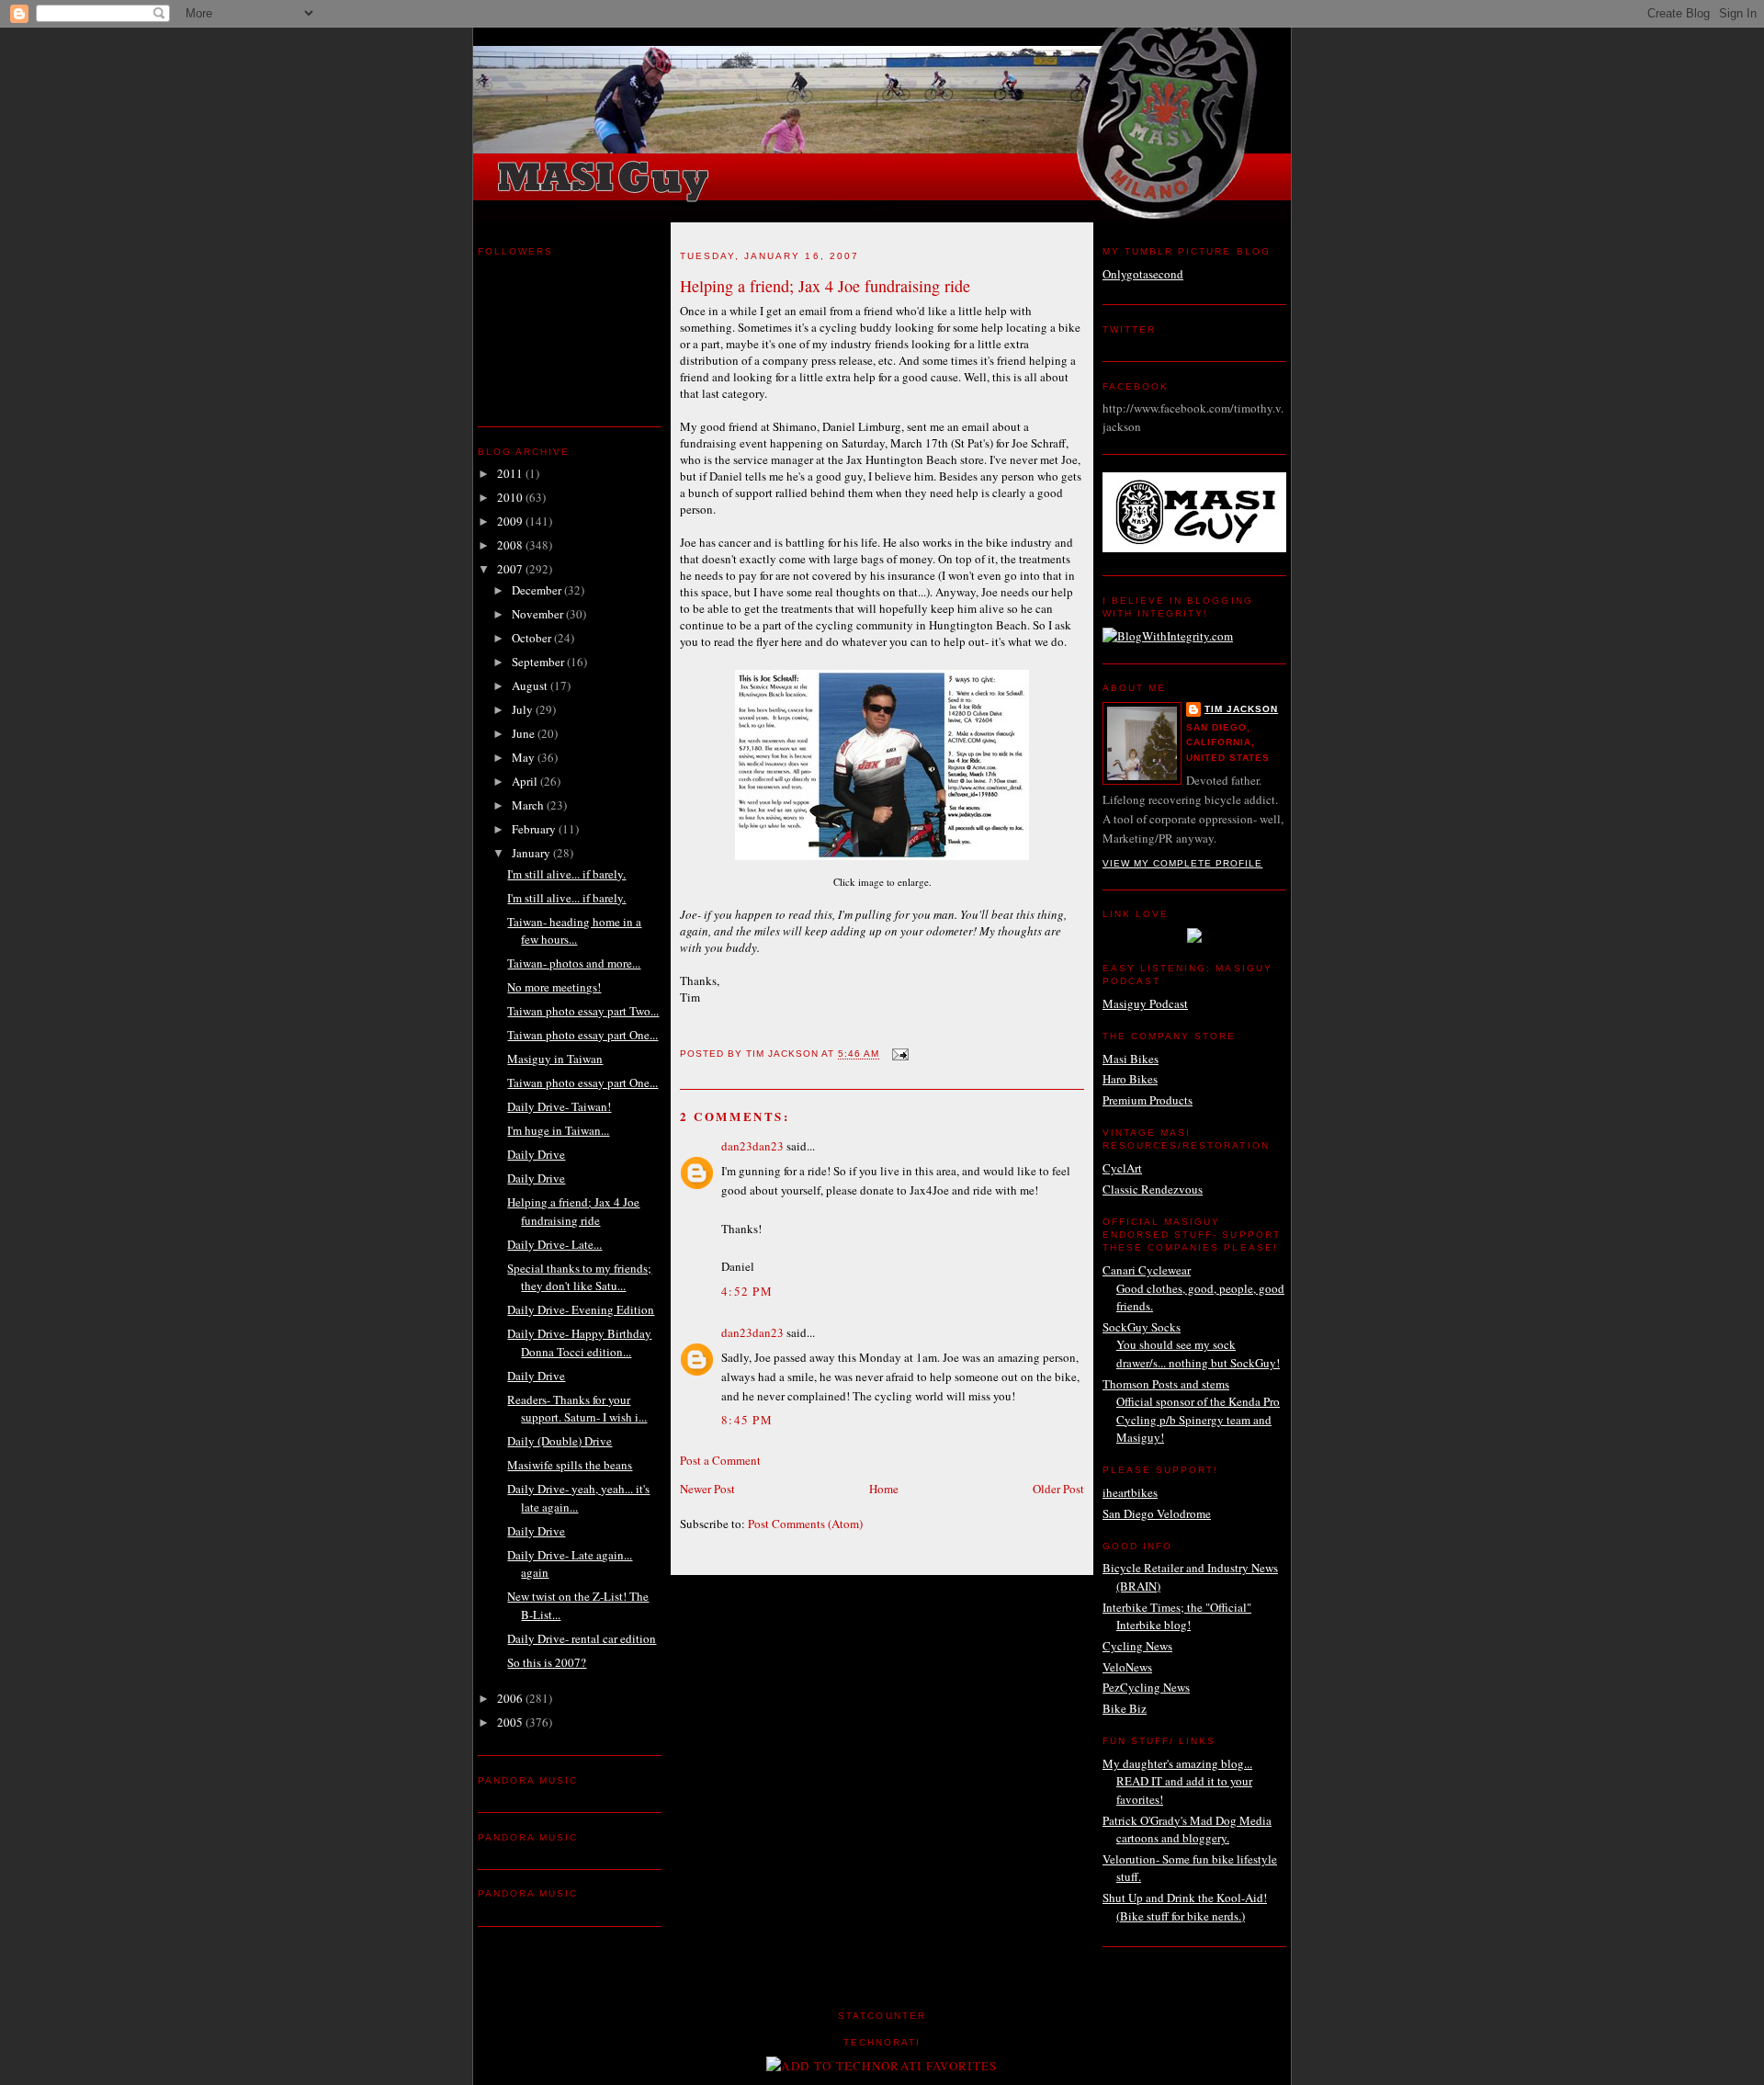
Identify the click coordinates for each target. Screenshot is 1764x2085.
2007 (511, 569)
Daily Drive (536, 1154)
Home (884, 1489)
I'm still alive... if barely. (566, 874)
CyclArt (1122, 1168)
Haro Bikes (1130, 1079)
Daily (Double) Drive (560, 1441)
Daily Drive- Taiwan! (559, 1106)
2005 (511, 1722)
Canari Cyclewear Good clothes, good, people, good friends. (1193, 1288)
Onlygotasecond (1143, 274)
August (531, 686)
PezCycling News (1146, 1687)
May (525, 757)
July (524, 709)
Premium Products (1148, 1100)
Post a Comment (720, 1460)
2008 (511, 545)
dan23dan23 (752, 1146)
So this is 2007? (547, 1662)
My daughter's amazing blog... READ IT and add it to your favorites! (1177, 1781)
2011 (511, 473)
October (533, 638)
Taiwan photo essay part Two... (583, 1011)
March (529, 805)
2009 (511, 521)
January (532, 853)
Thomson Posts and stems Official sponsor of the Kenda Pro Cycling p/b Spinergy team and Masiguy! (1191, 1411)
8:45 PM (747, 1420)
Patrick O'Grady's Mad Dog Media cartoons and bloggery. (1187, 1830)
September (539, 662)
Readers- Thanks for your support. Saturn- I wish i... (577, 1409)
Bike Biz (1125, 1708)
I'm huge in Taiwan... (558, 1130)
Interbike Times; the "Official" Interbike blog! (1177, 1616)
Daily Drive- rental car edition (582, 1638)
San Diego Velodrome (1157, 1513)
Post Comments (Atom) (805, 1524)
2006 (511, 1698)
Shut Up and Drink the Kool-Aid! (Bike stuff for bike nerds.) (1185, 1907)
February (535, 829)
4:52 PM (747, 1291)
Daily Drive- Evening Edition (581, 1309)
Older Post (1058, 1489)
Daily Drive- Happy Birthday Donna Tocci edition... (579, 1343)
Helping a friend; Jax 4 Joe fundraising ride (573, 1211)
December (538, 590)
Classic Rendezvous (1153, 1189)
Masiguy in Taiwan (555, 1059)
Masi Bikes (1131, 1059)
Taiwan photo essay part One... (582, 1035)
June (525, 733)
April (526, 781)
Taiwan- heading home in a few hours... (574, 931)
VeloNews (1127, 1667)
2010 (511, 497)
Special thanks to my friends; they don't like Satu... (579, 1277)
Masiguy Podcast (1145, 1003)
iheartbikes (1130, 1492)
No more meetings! (554, 987)
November (539, 614)
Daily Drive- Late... (554, 1244)
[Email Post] (899, 1054)
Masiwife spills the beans (570, 1465)
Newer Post (707, 1489)
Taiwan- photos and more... (574, 963)
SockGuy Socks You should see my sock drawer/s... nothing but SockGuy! (1191, 1345)
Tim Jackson (1241, 709)
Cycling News (1137, 1646)
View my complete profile (1182, 863)
